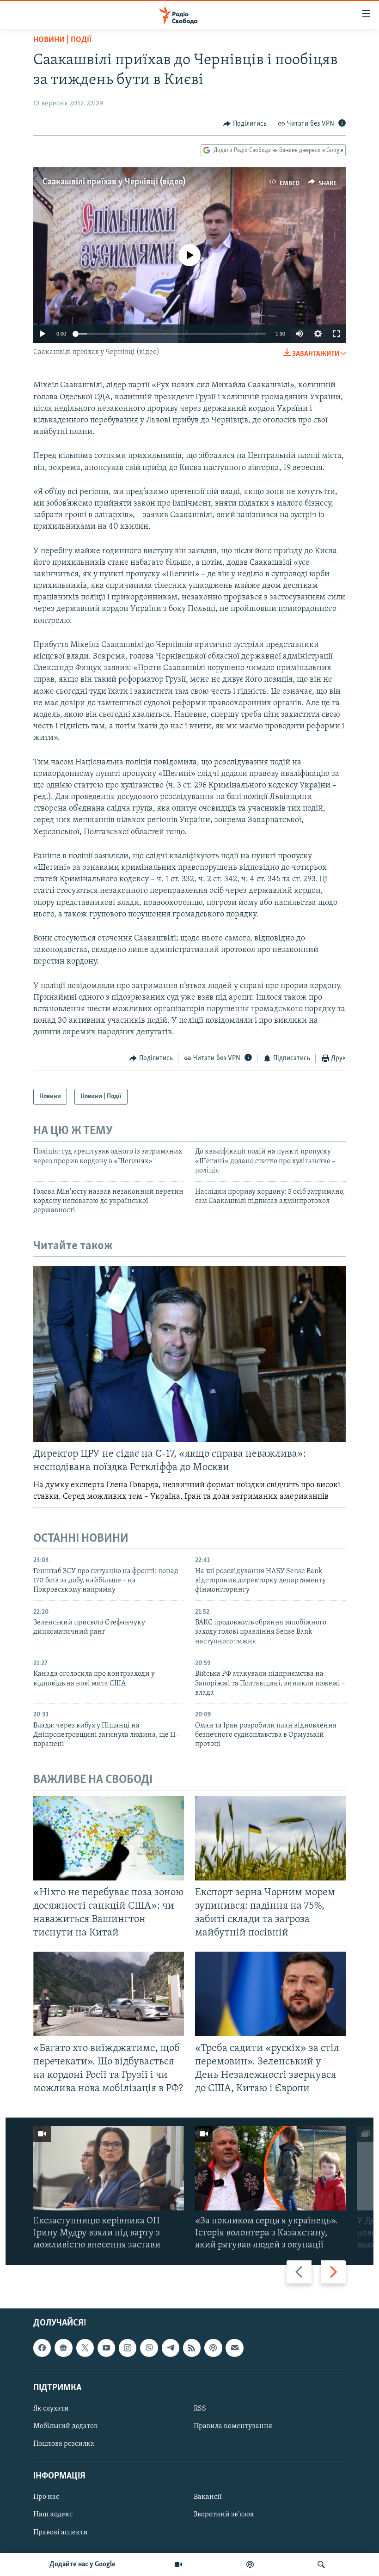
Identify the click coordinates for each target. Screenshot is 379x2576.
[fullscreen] (336, 334)
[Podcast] (213, 2348)
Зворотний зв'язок (224, 2515)
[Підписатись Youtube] (106, 2348)
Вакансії (208, 2497)
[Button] (245, 124)
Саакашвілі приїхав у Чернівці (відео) (114, 182)
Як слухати (51, 2409)
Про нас (46, 2497)
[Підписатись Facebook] (42, 2348)
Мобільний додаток (66, 2426)
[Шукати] (321, 2564)
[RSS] (192, 2348)
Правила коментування (233, 2426)
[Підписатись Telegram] (171, 2348)
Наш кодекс (53, 2515)
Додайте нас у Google (83, 2564)
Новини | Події (62, 40)
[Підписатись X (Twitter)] (85, 2348)
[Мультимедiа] (178, 2564)
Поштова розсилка (64, 2444)
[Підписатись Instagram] (128, 2348)
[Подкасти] (250, 2564)
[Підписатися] (234, 2348)
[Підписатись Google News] (63, 2348)
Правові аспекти (61, 2533)
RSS (200, 2409)
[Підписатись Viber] (149, 2348)
